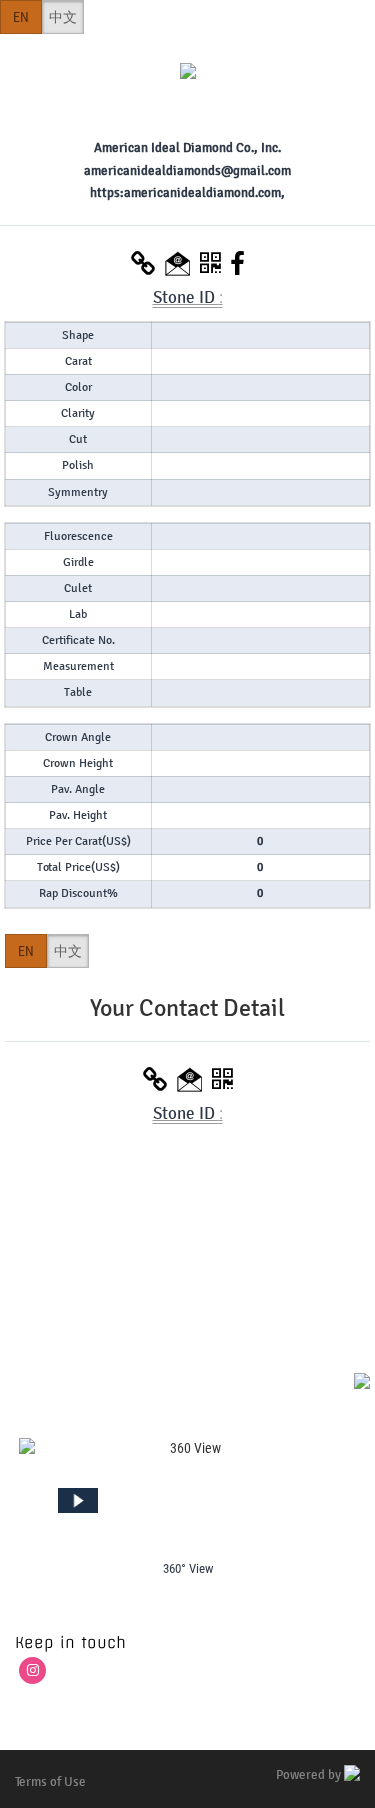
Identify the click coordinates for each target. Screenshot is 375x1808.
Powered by (310, 1775)
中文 (63, 17)
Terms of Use (50, 1782)
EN (21, 17)
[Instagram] (32, 1670)
